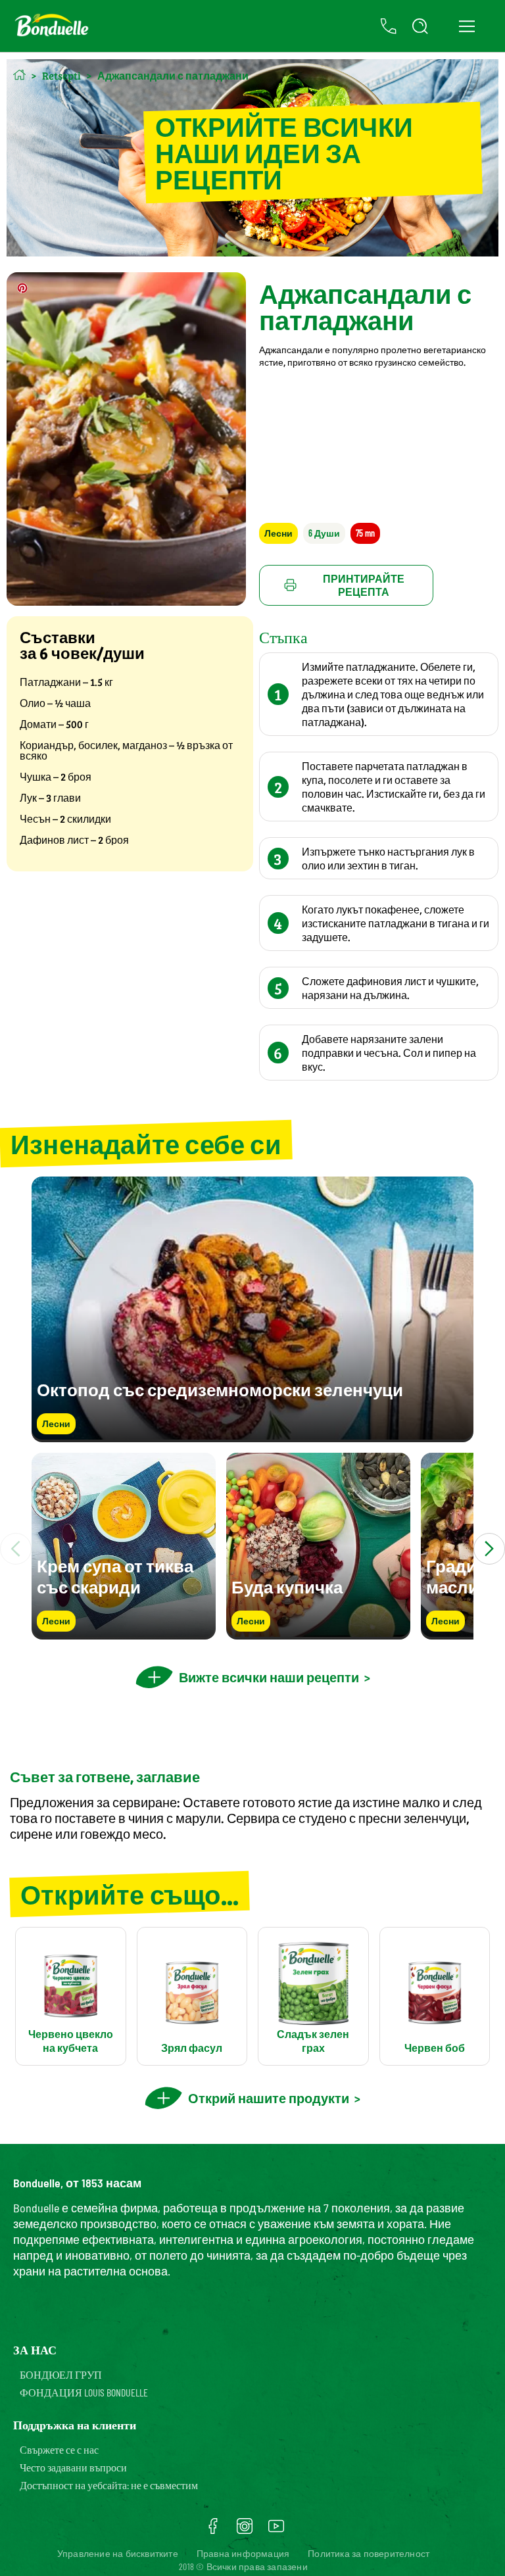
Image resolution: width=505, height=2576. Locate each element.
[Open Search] (420, 26)
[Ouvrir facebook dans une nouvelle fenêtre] (213, 2531)
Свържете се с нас (59, 2449)
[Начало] (19, 75)
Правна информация (243, 2553)
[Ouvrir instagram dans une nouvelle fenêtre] (245, 2531)
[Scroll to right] (489, 1549)
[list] (252, 1549)
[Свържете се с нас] (389, 26)
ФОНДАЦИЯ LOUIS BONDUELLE (84, 2392)
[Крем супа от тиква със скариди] (124, 1633)
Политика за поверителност (369, 2553)
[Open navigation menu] (467, 26)
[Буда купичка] (318, 1633)
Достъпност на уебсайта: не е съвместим (109, 2485)
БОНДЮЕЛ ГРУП (61, 2374)
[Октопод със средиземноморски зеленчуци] (252, 1436)
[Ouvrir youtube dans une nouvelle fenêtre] (276, 2531)
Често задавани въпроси (73, 2467)
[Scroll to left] (16, 1549)
